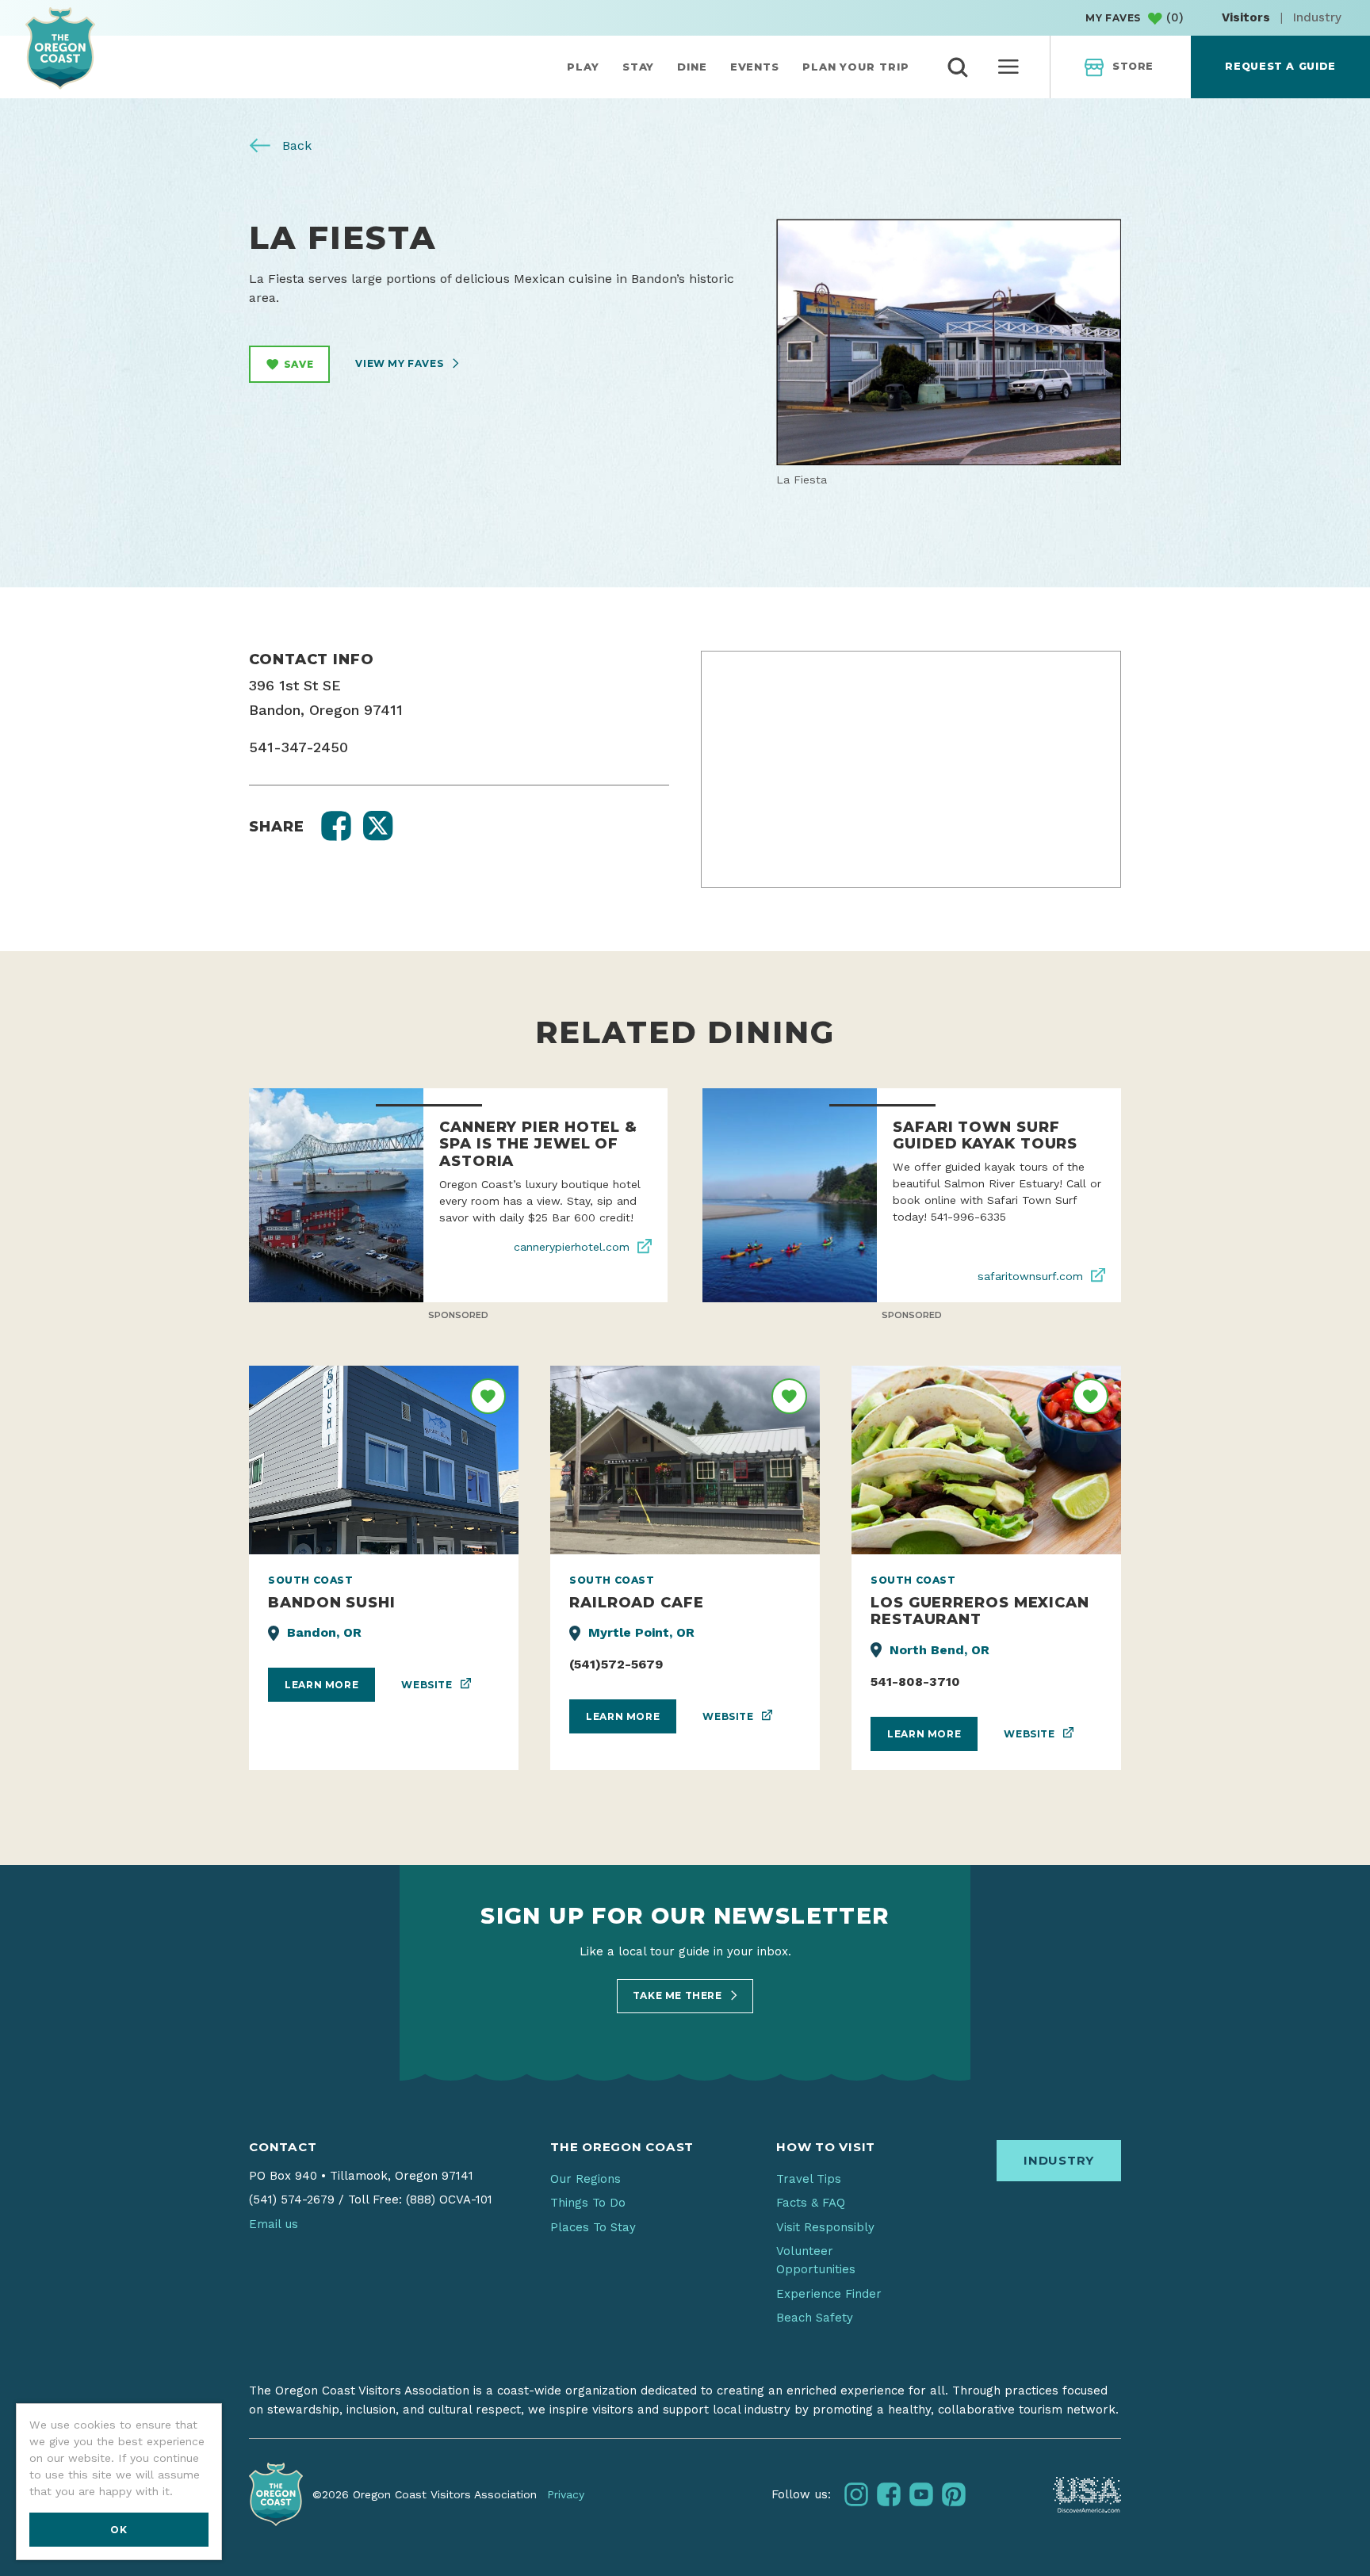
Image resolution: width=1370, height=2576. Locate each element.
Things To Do (588, 2203)
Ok (119, 2530)
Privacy (566, 2494)
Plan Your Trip (856, 67)
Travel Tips (809, 2179)
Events (755, 67)
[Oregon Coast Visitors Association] (60, 48)
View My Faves (400, 363)
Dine (692, 67)
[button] (336, 826)
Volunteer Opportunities (816, 2260)
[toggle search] (958, 67)
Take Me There (679, 1995)
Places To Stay (593, 2227)
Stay (639, 67)
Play (583, 67)
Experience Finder (829, 2294)
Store (1133, 66)
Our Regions (586, 2179)
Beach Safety (815, 2318)
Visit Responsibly (825, 2227)
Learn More (321, 1685)
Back (295, 145)
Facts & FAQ (811, 2203)
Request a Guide (1280, 66)
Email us (274, 2224)
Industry (1317, 17)
